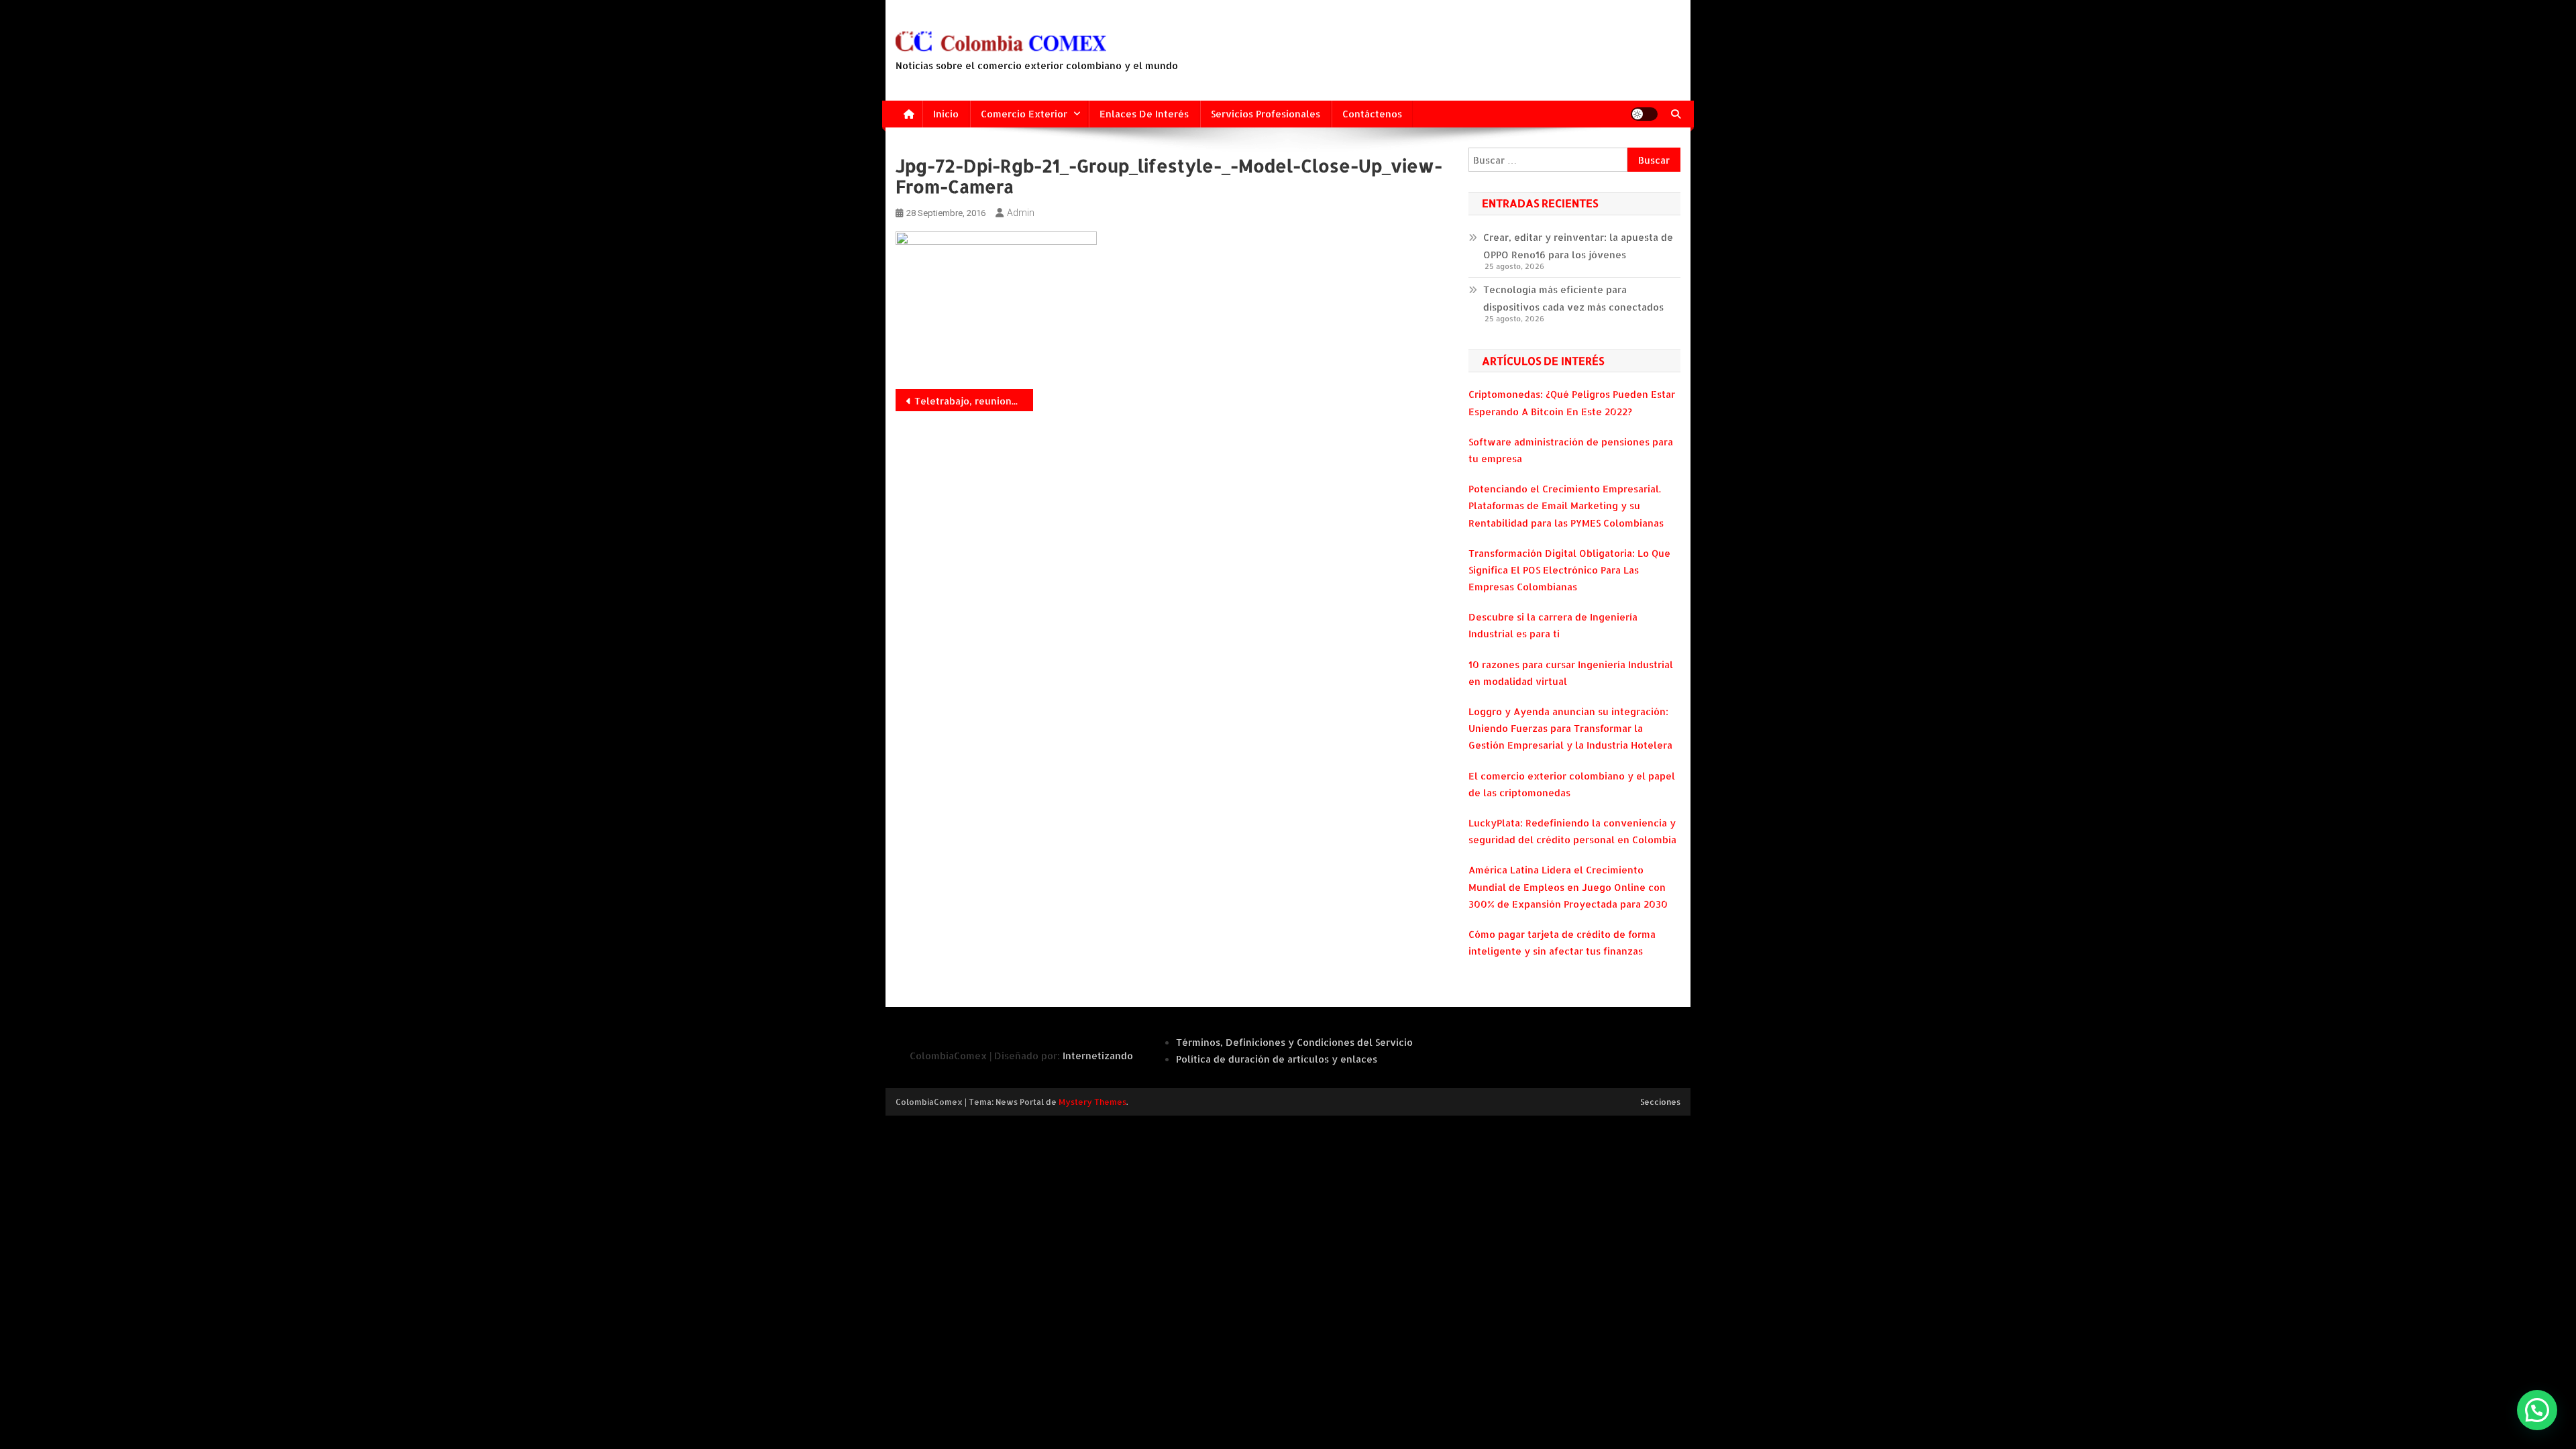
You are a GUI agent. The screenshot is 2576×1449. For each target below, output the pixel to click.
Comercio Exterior (1024, 114)
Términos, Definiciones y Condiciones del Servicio (1294, 1042)
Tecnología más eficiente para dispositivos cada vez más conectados (1573, 298)
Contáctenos (1372, 114)
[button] (2537, 1410)
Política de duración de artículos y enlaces (1277, 1059)
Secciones (1660, 1102)
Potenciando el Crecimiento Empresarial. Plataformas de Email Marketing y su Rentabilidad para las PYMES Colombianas (1566, 505)
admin (1021, 213)
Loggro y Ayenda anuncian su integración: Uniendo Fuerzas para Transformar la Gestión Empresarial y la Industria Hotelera (1570, 728)
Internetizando (1098, 1056)
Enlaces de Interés (1144, 114)
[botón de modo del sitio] (1644, 114)
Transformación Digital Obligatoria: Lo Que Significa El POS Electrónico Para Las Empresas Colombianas (1569, 570)
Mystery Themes (1092, 1102)
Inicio (946, 114)
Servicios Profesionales (1266, 114)
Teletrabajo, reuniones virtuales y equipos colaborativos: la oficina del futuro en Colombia (974, 401)
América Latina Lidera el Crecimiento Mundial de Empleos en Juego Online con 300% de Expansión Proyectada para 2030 (1568, 887)
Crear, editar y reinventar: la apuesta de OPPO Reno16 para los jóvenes (1578, 246)
